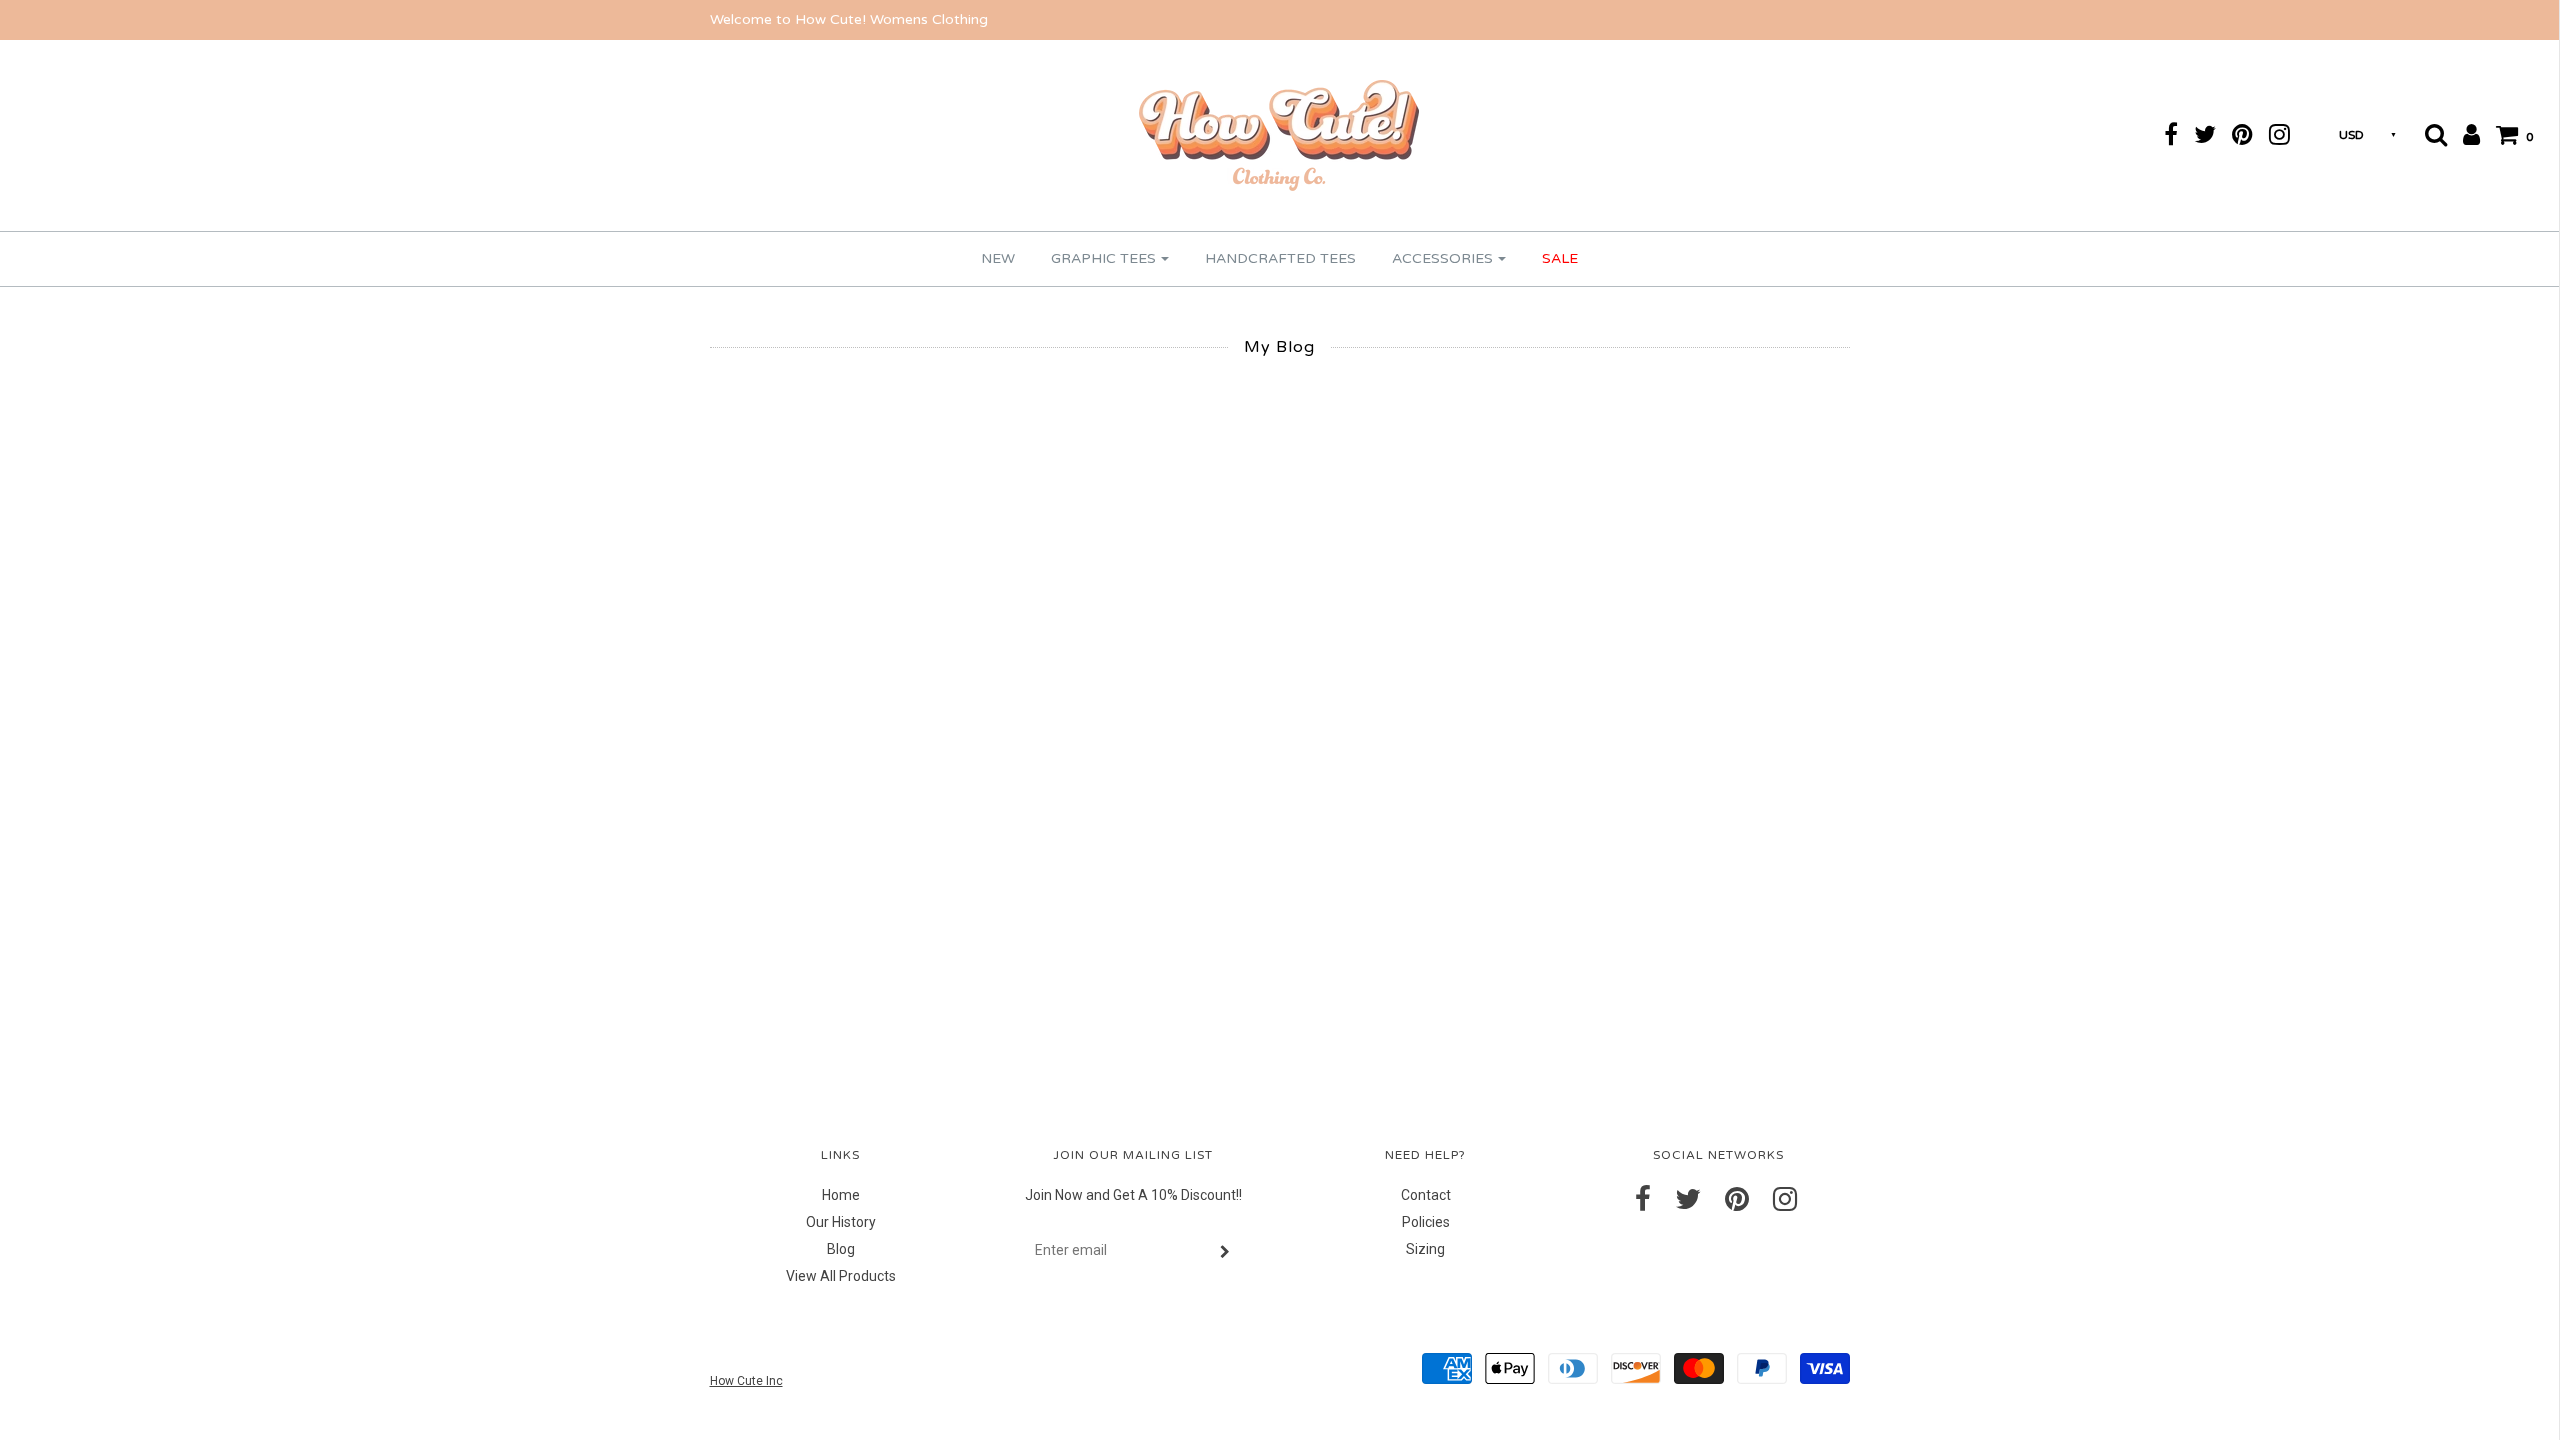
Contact (1426, 1195)
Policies (1426, 1222)
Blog (841, 1249)
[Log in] (2465, 134)
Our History (841, 1222)
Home (841, 1195)
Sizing (1425, 1249)
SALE (1560, 258)
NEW (998, 258)
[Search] (2429, 134)
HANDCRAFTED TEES (1280, 258)
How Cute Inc (746, 1381)
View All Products (841, 1276)
